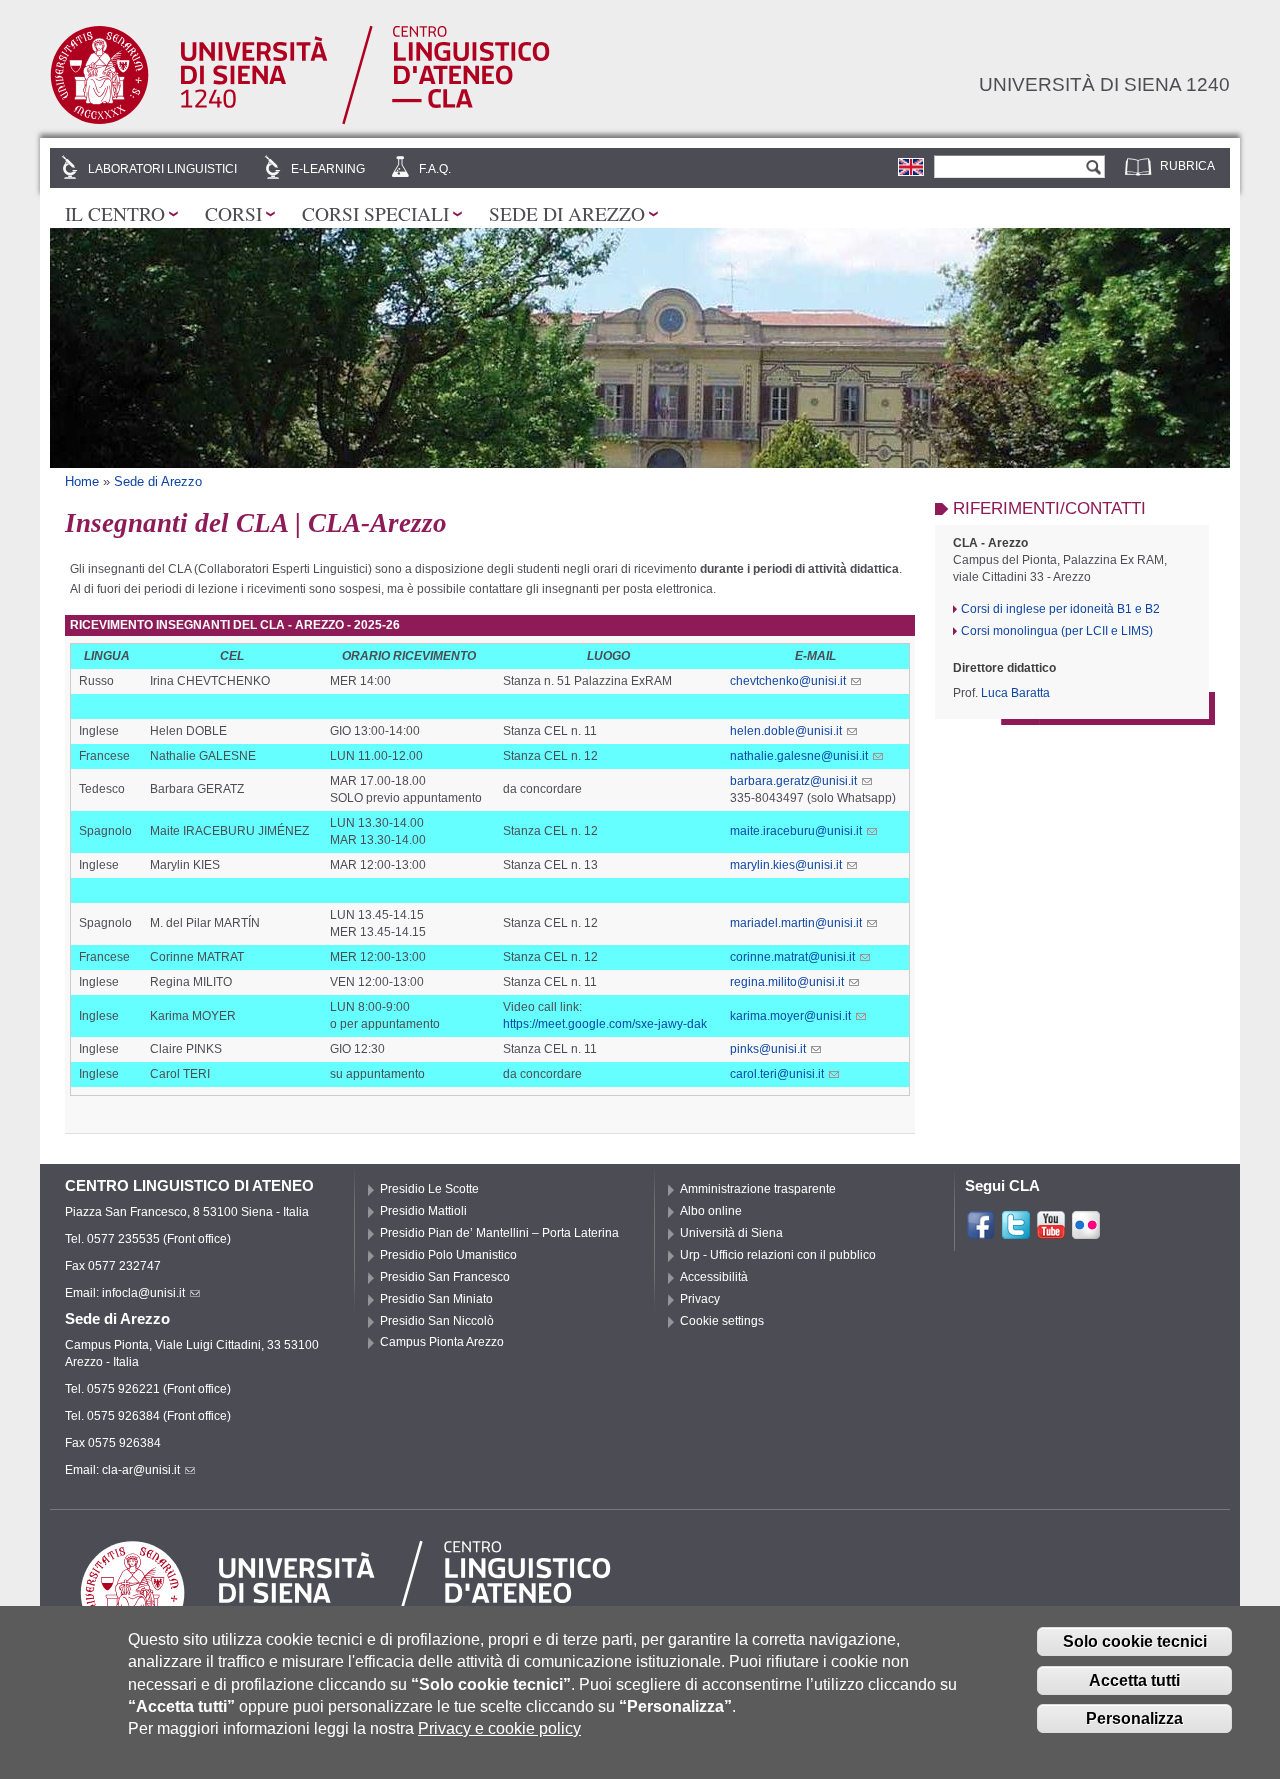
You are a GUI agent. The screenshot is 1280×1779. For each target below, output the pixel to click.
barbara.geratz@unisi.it (793, 781)
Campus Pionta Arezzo (442, 1342)
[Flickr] (1086, 1232)
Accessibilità (714, 1277)
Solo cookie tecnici (1135, 1641)
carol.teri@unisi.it (777, 1074)
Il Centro (115, 213)
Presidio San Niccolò (437, 1321)
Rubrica (1187, 166)
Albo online (711, 1211)
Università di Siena (731, 1233)
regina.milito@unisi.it (787, 982)
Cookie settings (722, 1321)
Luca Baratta (1015, 693)
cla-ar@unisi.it (141, 1470)
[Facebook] (981, 1232)
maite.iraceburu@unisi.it (796, 831)
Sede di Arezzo (567, 213)
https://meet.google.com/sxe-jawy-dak (605, 1024)
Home (82, 481)
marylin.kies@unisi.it (786, 865)
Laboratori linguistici (162, 169)
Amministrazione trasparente (758, 1189)
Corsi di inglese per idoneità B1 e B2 (1060, 609)
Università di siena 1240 (1104, 84)
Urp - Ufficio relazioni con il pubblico (778, 1255)
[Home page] (300, 121)
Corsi (233, 213)
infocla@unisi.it (143, 1293)
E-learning (328, 169)
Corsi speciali (375, 213)
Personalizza (1134, 1718)
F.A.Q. (435, 169)
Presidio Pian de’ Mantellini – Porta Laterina (499, 1233)
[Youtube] (1051, 1232)
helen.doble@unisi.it (786, 731)
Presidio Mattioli (423, 1211)
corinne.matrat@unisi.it (792, 957)
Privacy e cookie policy (499, 1728)
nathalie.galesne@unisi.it (799, 756)
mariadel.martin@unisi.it (796, 923)
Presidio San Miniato (436, 1299)
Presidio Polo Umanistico (448, 1255)
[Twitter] (1016, 1232)
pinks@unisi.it (768, 1049)
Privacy (700, 1299)
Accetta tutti (1134, 1680)
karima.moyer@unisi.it (790, 1016)
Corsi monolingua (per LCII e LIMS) (1057, 631)
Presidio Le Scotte (429, 1189)
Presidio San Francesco (445, 1277)
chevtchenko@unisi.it (788, 681)
